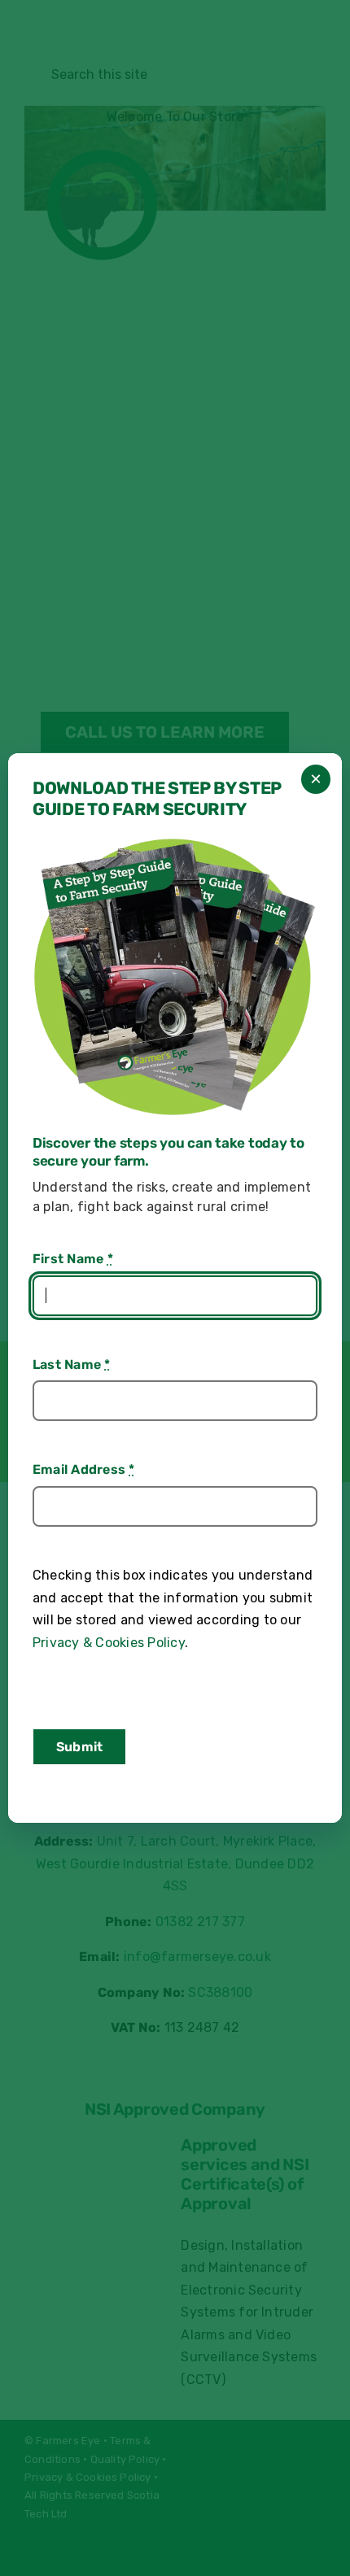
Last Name (72, 1364)
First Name (73, 1259)
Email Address (84, 1469)
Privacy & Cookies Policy (109, 1643)
